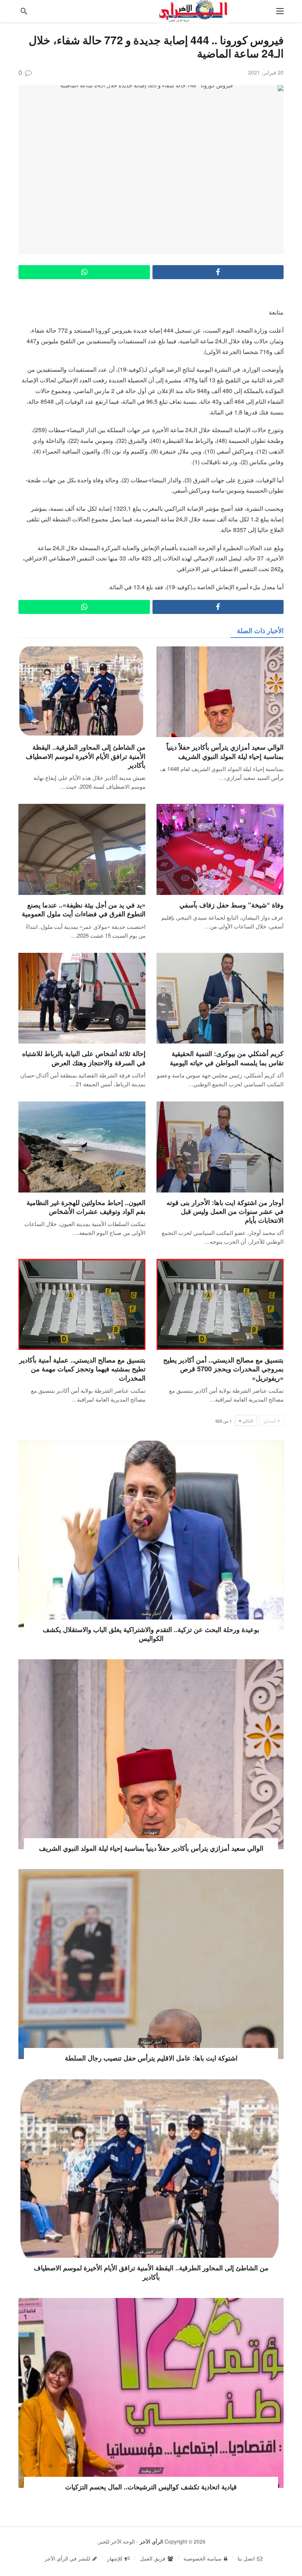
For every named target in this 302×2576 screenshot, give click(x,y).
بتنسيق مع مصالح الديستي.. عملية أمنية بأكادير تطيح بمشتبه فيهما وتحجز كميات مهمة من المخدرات (82, 1369)
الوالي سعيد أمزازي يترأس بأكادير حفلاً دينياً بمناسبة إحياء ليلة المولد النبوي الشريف (225, 751)
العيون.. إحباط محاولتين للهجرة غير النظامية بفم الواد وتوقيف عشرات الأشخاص (86, 1207)
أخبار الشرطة (151, 2252)
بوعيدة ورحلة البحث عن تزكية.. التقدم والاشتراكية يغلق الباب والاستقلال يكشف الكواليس (151, 1634)
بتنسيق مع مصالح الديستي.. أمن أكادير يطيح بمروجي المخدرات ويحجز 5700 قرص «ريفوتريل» (223, 1369)
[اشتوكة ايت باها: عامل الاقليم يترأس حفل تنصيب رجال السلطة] (151, 1964)
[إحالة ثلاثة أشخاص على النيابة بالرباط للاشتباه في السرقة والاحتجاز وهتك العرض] (82, 998)
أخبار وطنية (151, 1613)
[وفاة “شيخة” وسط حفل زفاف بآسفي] (220, 849)
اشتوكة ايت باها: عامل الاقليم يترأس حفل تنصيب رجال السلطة (151, 2058)
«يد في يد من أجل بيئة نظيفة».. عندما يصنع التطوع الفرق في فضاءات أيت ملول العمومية (84, 909)
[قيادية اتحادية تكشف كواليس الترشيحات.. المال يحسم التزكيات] (151, 2393)
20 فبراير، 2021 (266, 72)
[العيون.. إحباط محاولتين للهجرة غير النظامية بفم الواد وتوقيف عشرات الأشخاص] (82, 1147)
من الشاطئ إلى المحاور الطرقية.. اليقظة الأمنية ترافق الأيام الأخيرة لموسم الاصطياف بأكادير (86, 756)
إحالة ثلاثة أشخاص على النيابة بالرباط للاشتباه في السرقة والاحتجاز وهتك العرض (84, 1058)
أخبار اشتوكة (151, 2042)
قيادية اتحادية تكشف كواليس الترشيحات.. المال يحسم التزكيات (151, 2487)
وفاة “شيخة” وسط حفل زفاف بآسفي (231, 905)
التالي (248, 1421)
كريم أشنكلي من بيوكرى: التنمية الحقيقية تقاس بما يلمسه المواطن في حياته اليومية (227, 1058)
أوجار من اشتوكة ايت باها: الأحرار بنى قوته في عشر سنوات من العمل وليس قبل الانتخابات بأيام (225, 1211)
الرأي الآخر (151, 2541)
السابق (270, 1421)
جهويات (151, 1832)
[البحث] (24, 11)
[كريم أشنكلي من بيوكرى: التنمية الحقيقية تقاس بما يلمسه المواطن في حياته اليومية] (220, 998)
